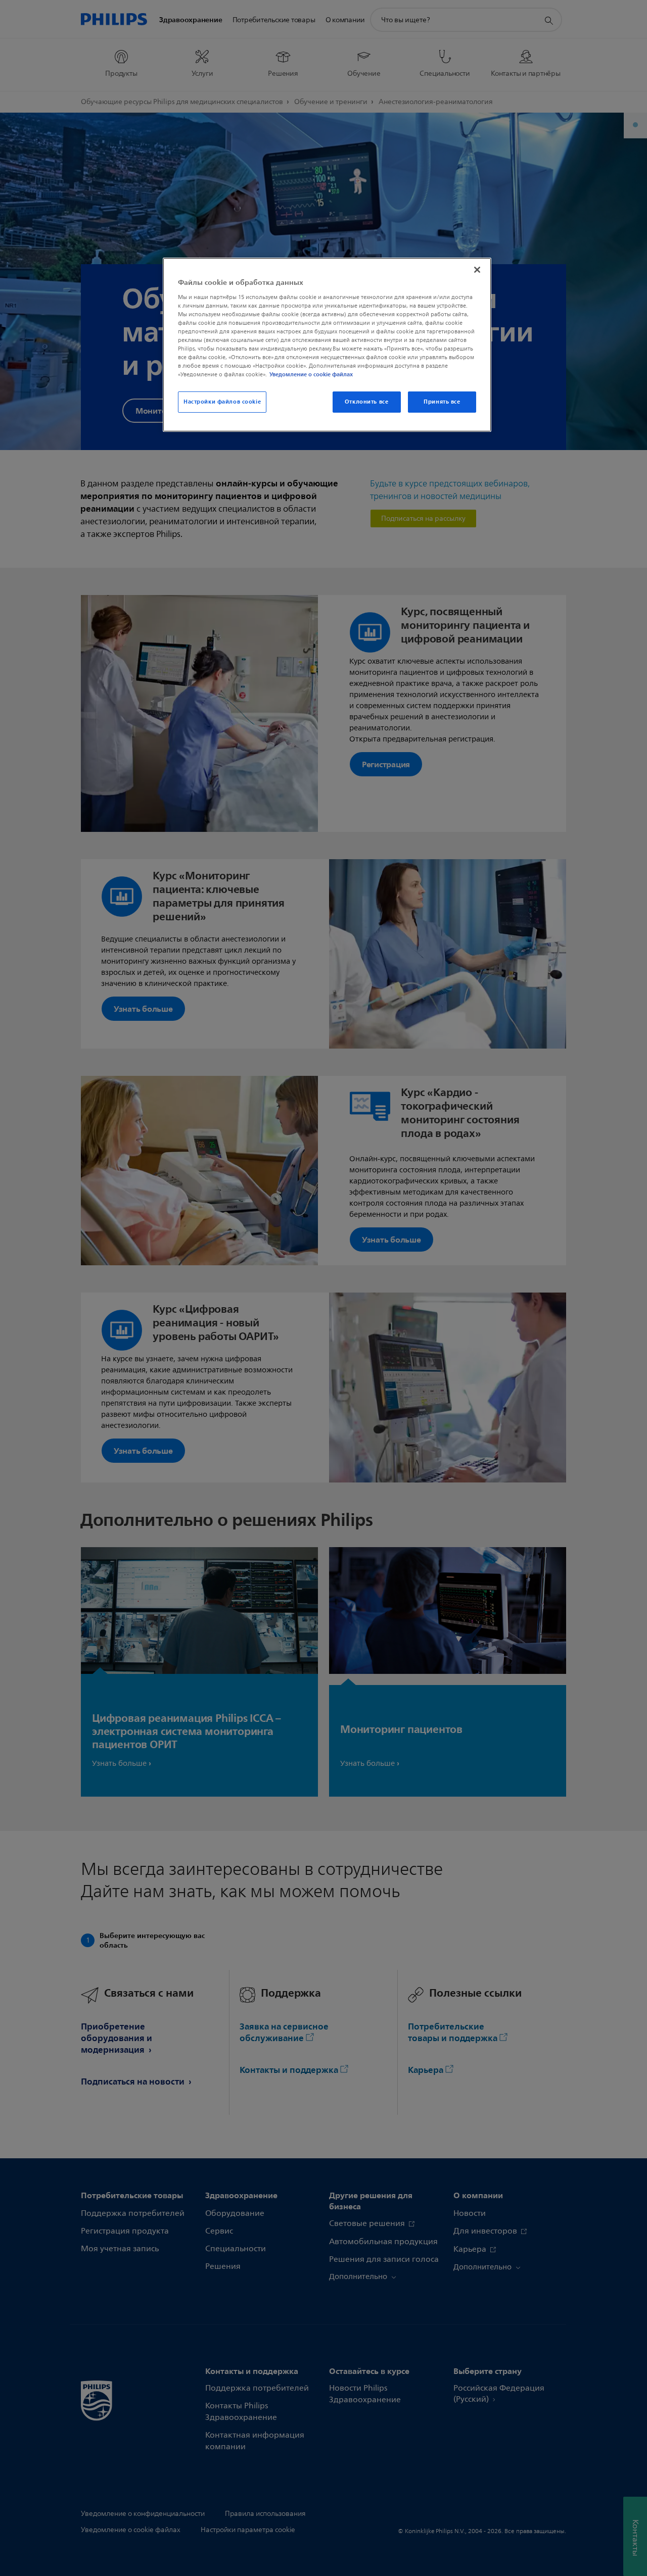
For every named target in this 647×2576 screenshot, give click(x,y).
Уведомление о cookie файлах (311, 374)
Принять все (442, 402)
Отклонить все (366, 402)
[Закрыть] (477, 270)
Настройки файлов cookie (222, 402)
